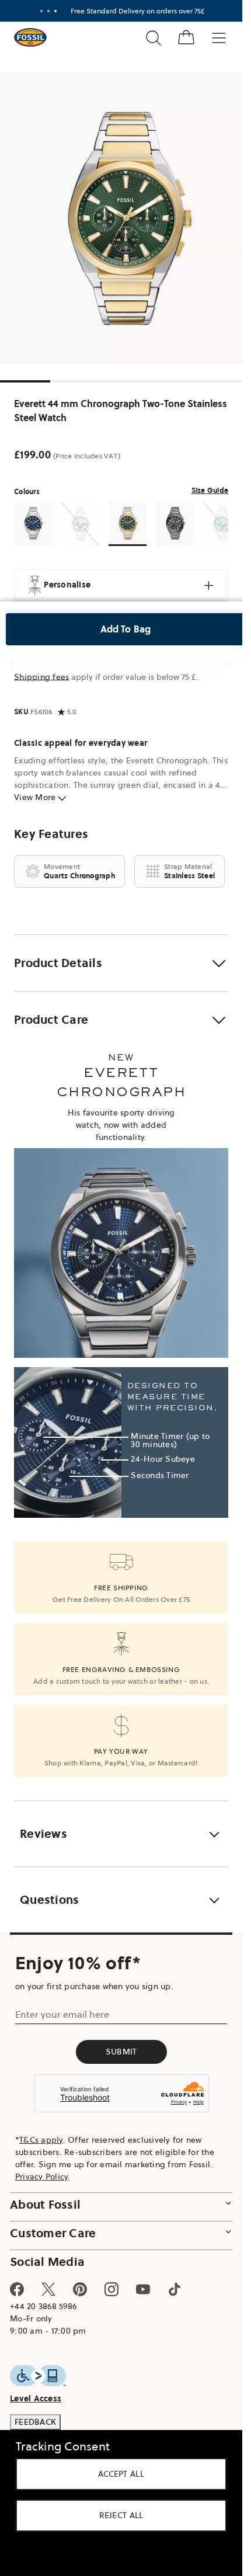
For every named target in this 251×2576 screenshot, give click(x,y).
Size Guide (210, 490)
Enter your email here (62, 2014)
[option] (125, 218)
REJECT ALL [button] (121, 2515)
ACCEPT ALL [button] (121, 2474)
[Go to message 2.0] (48, 11)
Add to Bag (126, 629)
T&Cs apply (41, 2140)
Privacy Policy (42, 2177)
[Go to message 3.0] (55, 11)
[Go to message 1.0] (41, 11)
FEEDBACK (35, 2422)
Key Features (51, 834)
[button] (121, 963)
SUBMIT (121, 2052)
